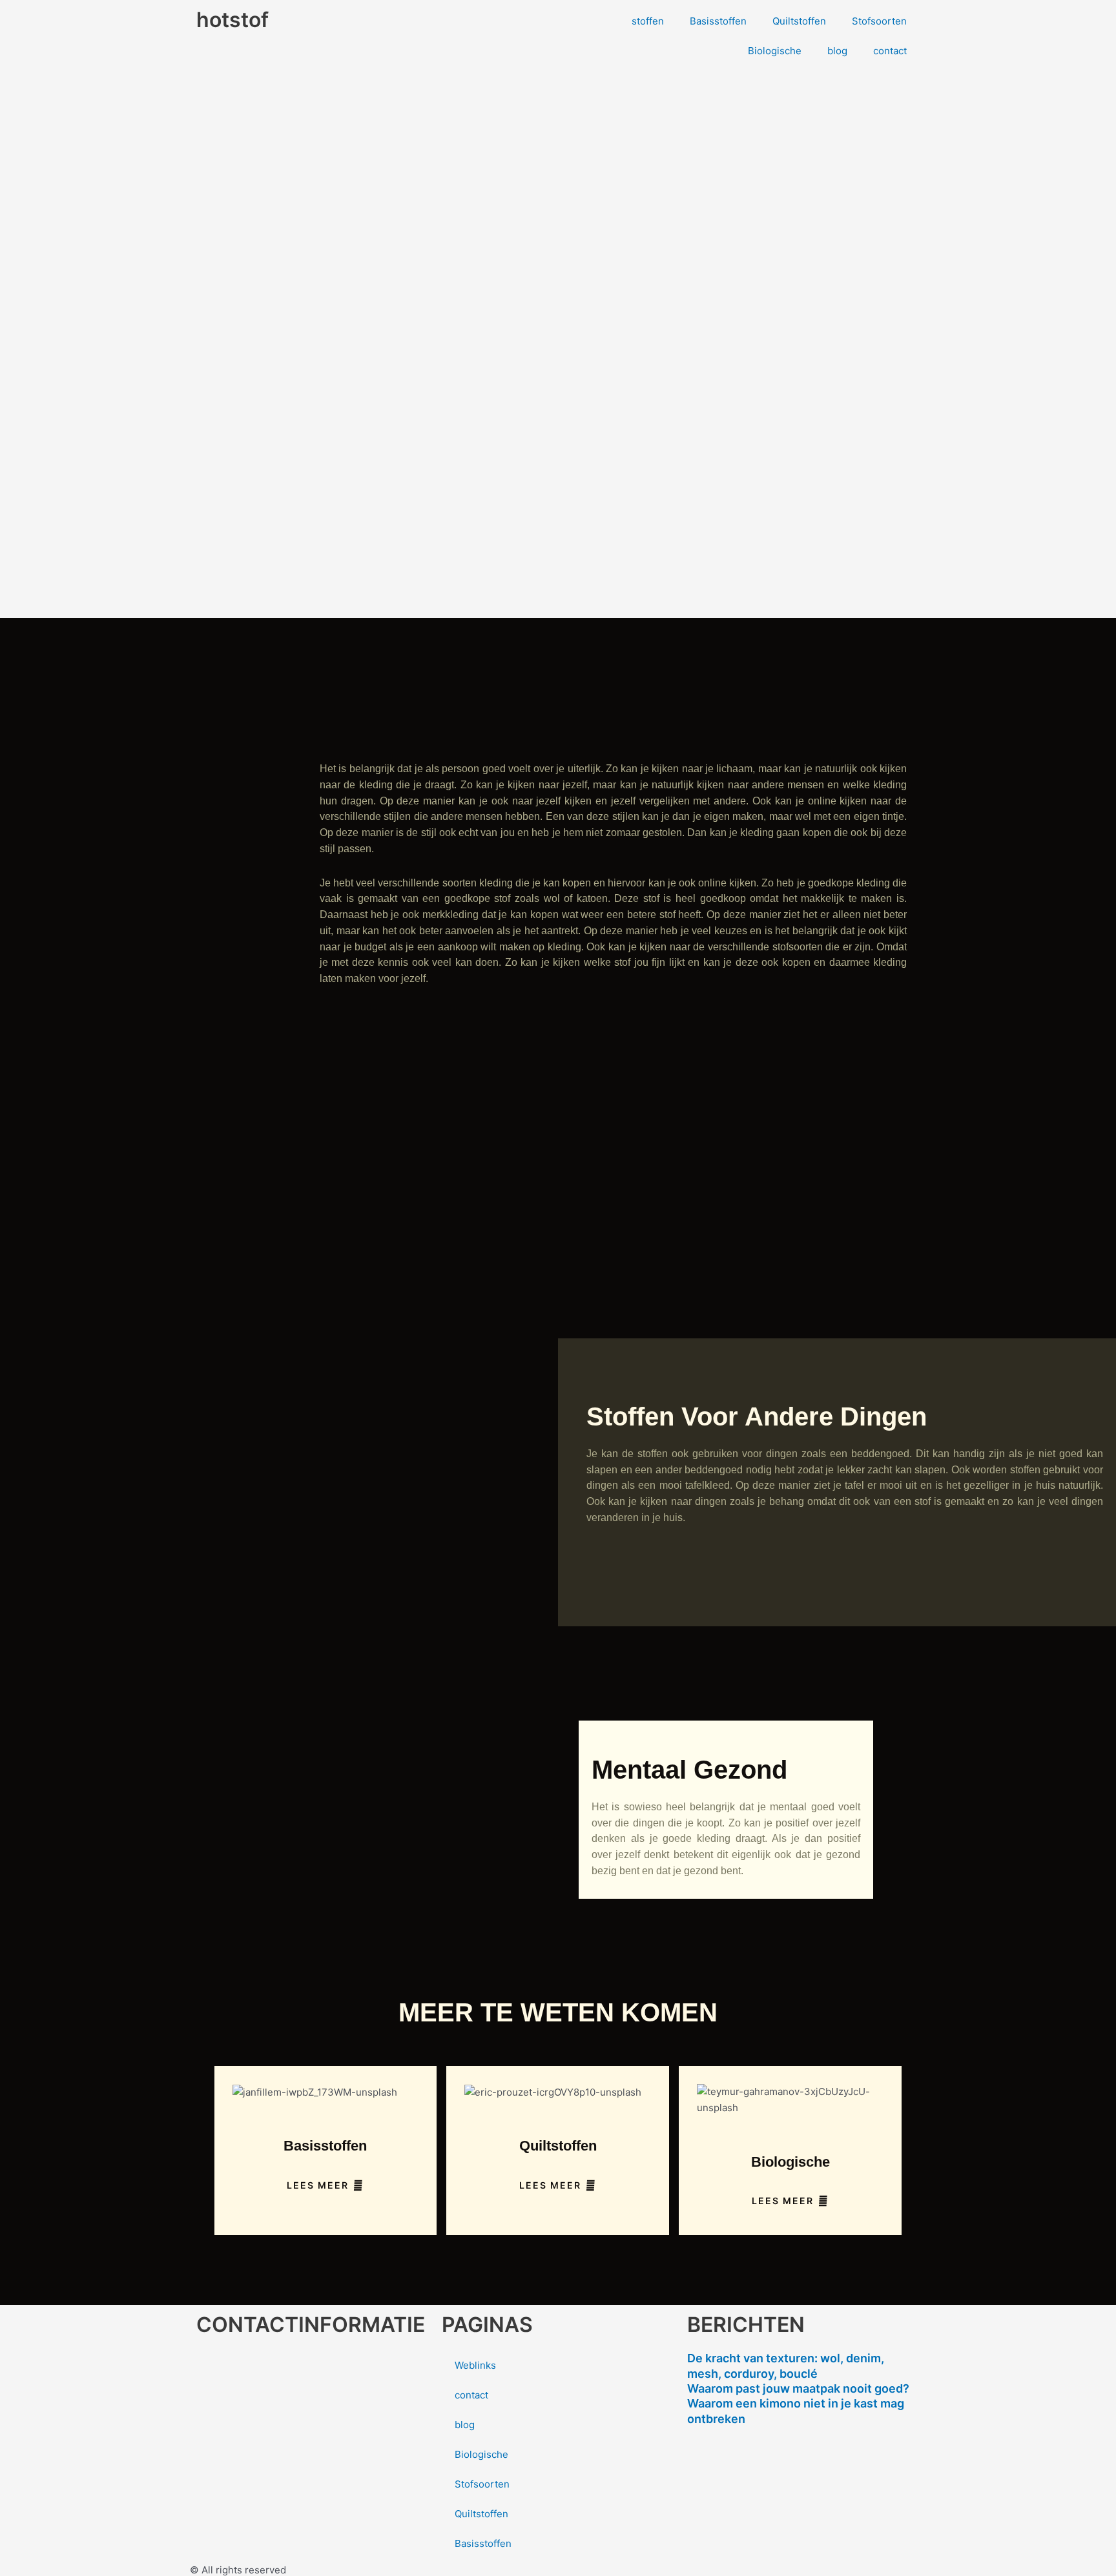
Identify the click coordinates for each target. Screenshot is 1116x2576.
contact (890, 51)
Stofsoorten (879, 21)
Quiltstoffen (799, 21)
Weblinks (475, 2365)
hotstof (232, 20)
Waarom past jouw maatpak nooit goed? (798, 2388)
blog (837, 51)
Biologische (775, 51)
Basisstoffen (718, 21)
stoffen (648, 21)
